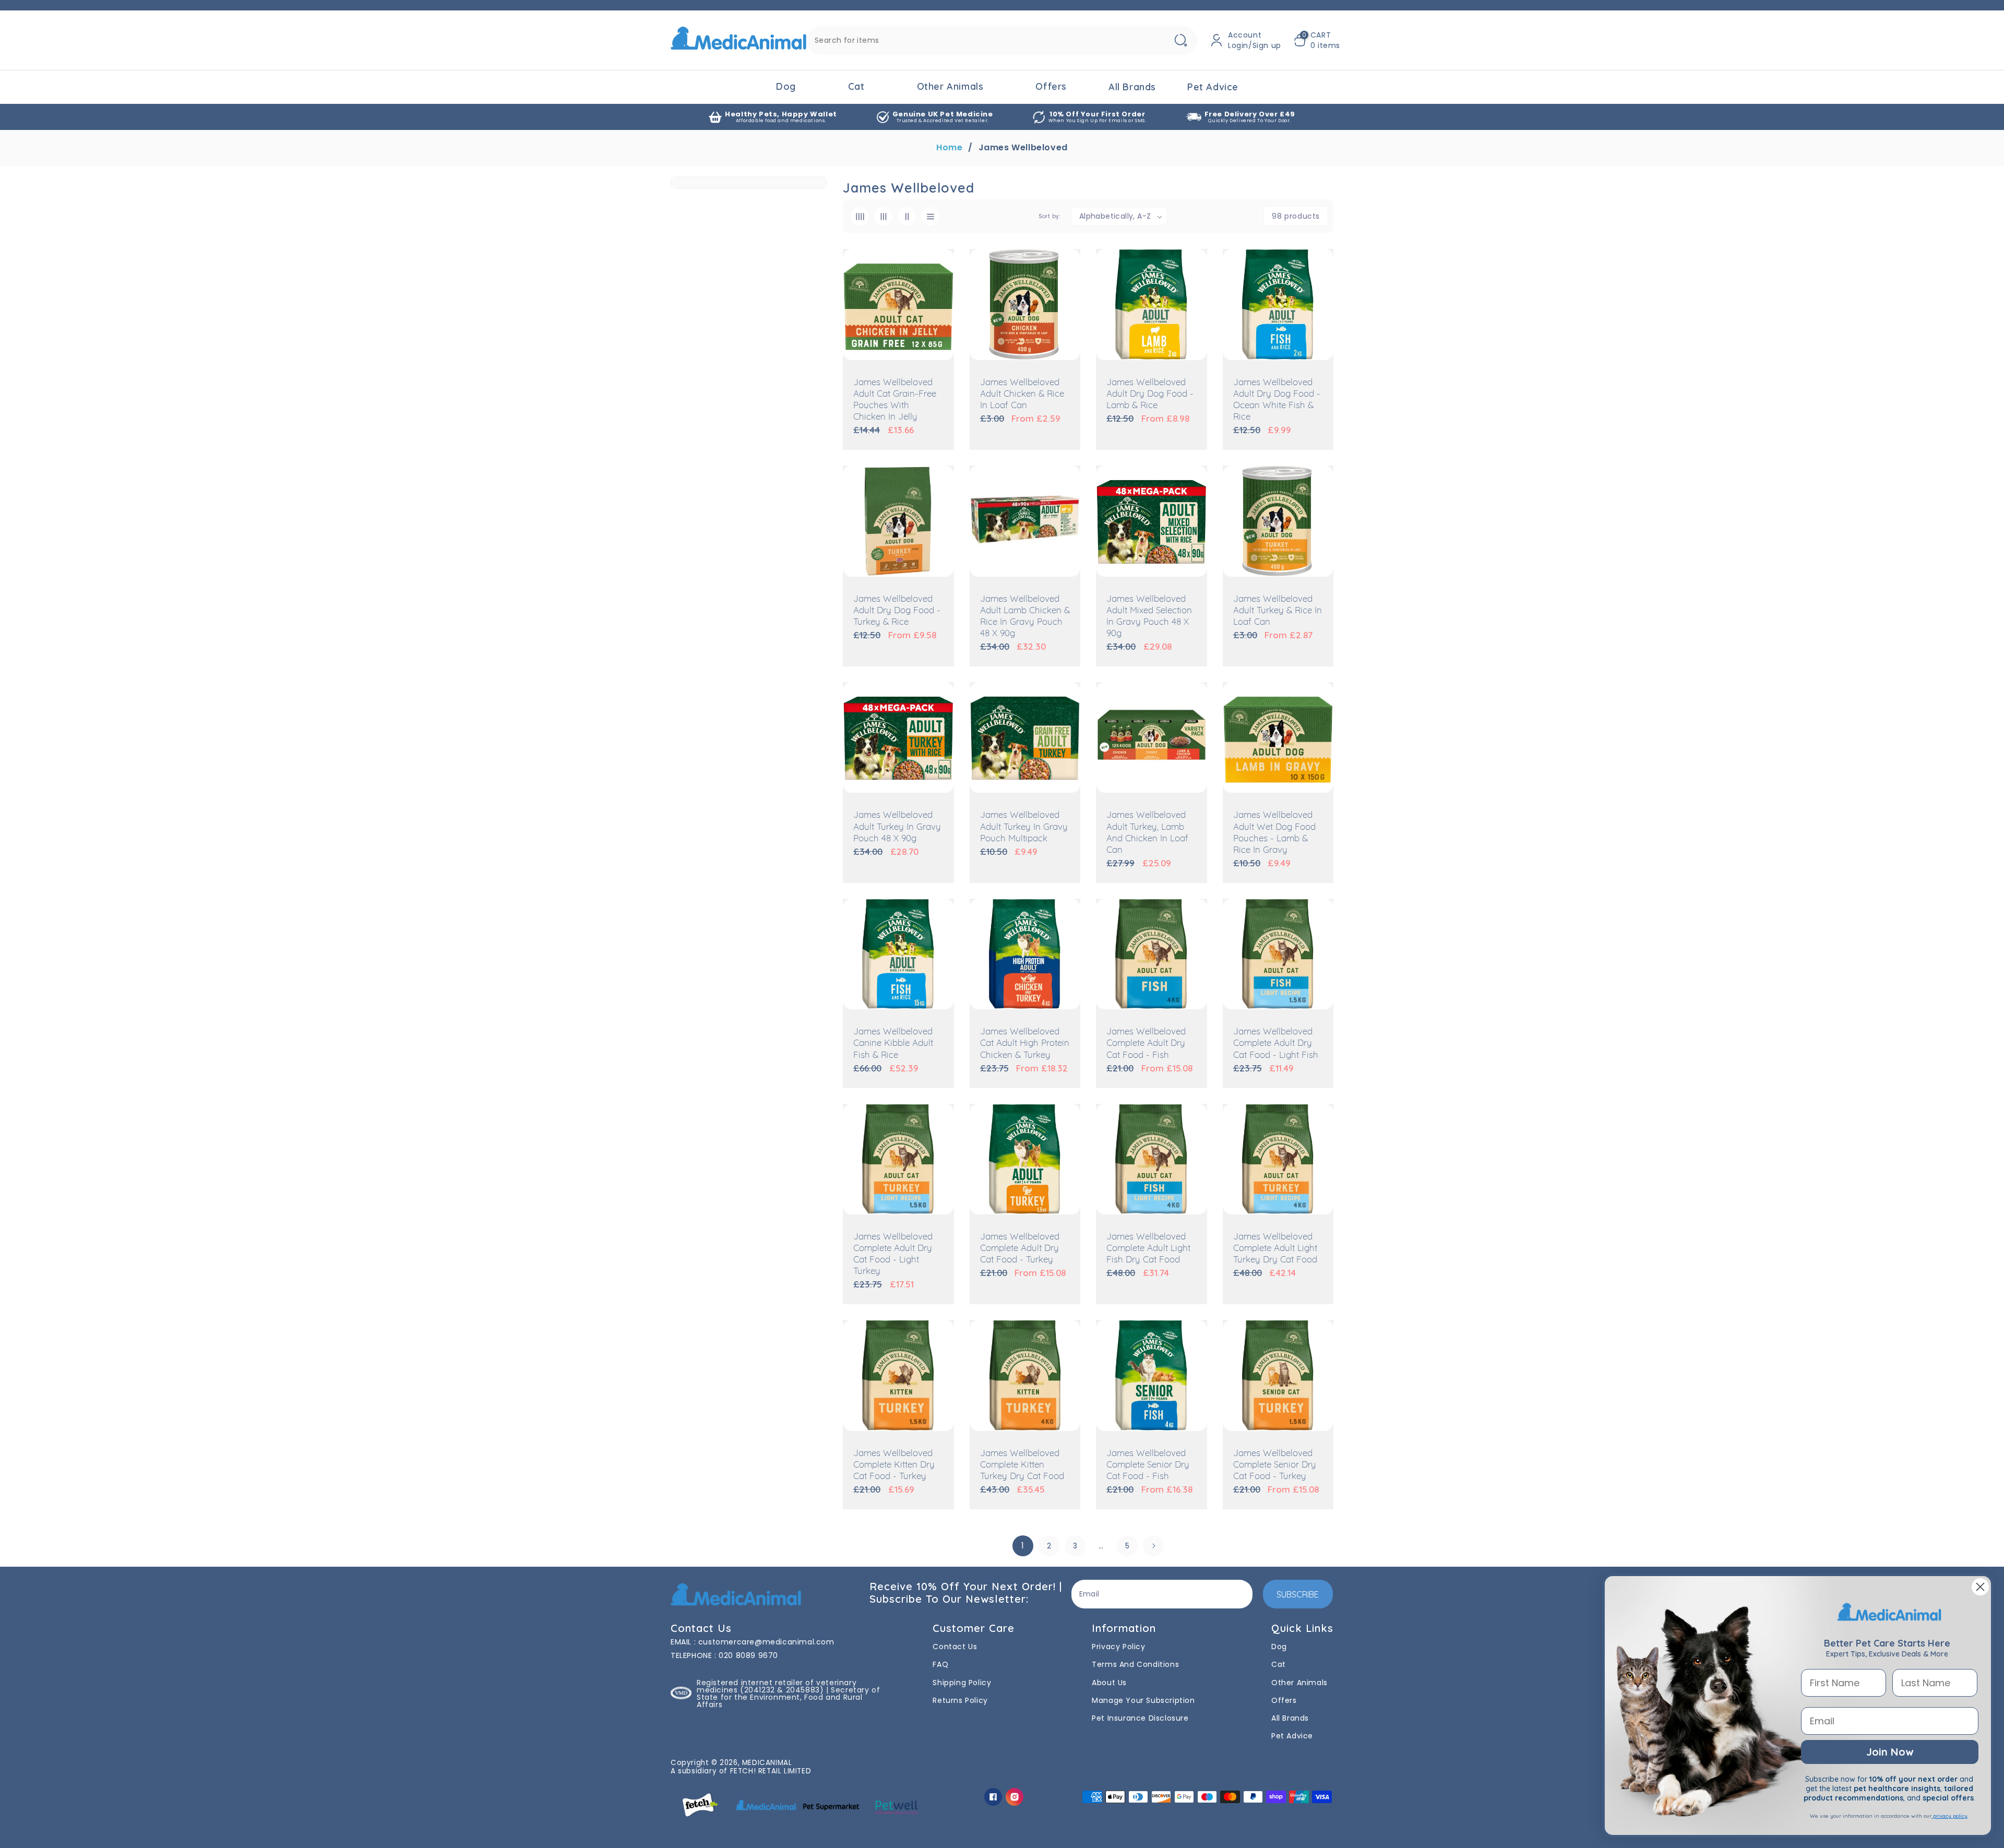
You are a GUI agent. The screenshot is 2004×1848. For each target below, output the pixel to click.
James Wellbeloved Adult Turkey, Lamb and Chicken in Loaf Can (1147, 833)
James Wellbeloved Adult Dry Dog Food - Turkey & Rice (897, 611)
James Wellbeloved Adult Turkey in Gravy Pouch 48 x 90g (897, 827)
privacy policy (1949, 1816)
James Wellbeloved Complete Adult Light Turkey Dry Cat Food (1275, 1249)
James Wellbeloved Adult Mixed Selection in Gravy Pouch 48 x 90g (1149, 617)
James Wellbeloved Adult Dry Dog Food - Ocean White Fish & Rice (1277, 400)
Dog (786, 86)
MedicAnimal (767, 1763)
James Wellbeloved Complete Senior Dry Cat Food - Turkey (1275, 1465)
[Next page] (1153, 1546)
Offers (1051, 86)
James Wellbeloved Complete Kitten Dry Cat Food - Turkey (894, 1465)
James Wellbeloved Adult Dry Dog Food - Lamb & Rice (1150, 394)
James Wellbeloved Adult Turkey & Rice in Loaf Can (1278, 611)
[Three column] (883, 216)
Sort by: (1049, 216)
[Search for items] (1180, 40)
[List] (930, 216)
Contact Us (955, 1647)
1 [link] (1023, 1546)
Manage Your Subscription (1143, 1700)
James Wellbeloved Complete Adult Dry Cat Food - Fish (1146, 1044)
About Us (1109, 1683)
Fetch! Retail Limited (771, 1771)
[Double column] (907, 216)
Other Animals (950, 86)
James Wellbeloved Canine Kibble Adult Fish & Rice (893, 1044)
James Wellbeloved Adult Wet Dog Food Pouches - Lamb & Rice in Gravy (1274, 833)
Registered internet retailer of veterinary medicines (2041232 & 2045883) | (777, 1686)
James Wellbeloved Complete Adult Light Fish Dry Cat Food (1148, 1249)
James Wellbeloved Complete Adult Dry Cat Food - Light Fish (1276, 1044)
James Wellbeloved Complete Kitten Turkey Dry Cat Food (1022, 1465)
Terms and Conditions (1135, 1664)
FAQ (940, 1664)
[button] (1317, 40)
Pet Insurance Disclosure (1140, 1718)
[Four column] (860, 216)
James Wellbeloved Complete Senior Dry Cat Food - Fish (1148, 1465)
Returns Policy (960, 1700)
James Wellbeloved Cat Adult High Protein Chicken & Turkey (1025, 1044)
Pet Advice (1292, 1736)
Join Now (1890, 1752)
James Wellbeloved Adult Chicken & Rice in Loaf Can (1022, 394)
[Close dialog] (1980, 1587)
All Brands (1290, 1718)
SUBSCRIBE (1298, 1594)
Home (949, 148)
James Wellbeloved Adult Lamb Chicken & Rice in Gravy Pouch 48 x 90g (1025, 617)
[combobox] (1002, 40)
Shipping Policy (962, 1683)
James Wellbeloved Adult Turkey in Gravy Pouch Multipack (1024, 827)
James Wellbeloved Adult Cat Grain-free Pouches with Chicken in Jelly (895, 400)
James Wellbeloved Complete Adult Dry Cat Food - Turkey (1020, 1249)
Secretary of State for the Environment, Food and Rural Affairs (788, 1697)
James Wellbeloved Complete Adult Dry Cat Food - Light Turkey (893, 1254)
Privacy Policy (1118, 1647)
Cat (856, 86)
